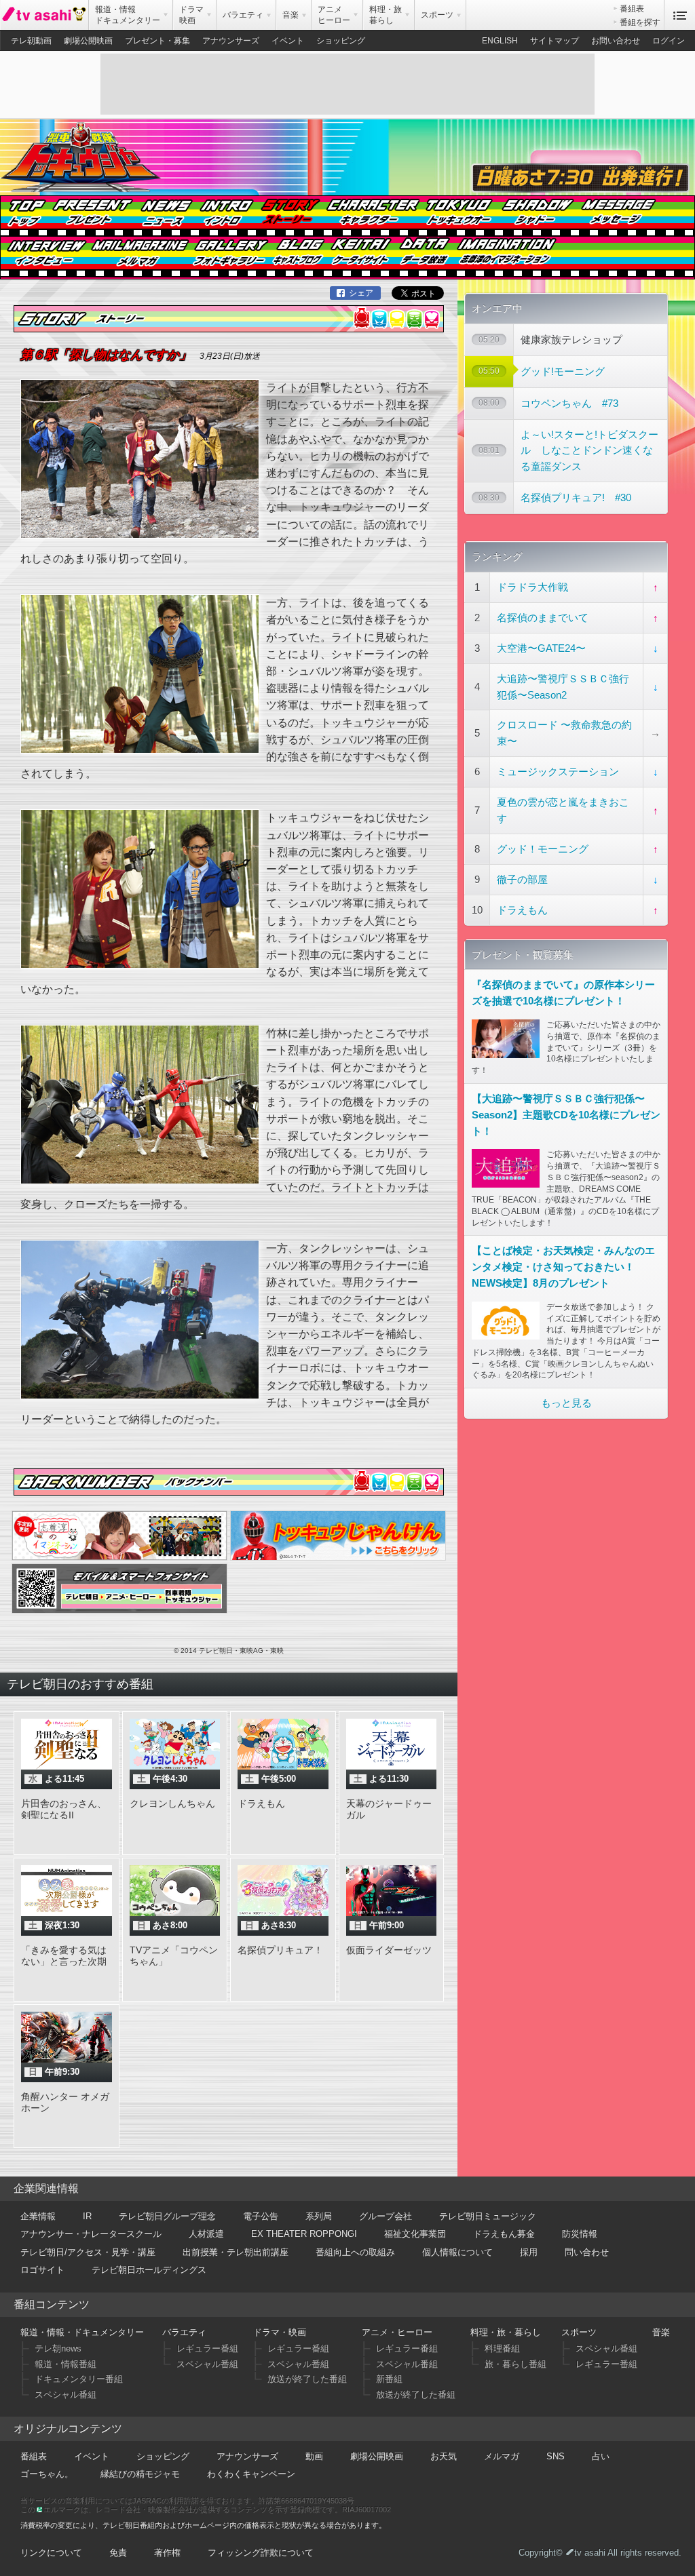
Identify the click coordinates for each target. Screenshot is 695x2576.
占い (601, 2456)
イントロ (224, 217)
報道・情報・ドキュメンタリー (82, 2332)
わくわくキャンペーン (251, 2474)
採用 (529, 2252)
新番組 (389, 2379)
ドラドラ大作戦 (532, 587)
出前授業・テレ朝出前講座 (236, 2252)
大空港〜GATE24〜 (541, 648)
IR (87, 2216)
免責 (118, 2553)
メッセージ (616, 217)
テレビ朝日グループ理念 (167, 2216)
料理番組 (502, 2348)
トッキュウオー (457, 217)
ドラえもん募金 (504, 2234)
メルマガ (140, 258)
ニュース (164, 217)
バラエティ (184, 2332)
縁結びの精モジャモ (140, 2474)
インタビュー (45, 258)
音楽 (661, 2332)
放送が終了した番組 (307, 2379)
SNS (556, 2456)
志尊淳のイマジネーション (505, 258)
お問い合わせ (616, 41)
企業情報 (38, 2216)
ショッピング (341, 41)
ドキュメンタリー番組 (79, 2379)
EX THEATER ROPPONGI (304, 2234)
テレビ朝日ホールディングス (149, 2270)
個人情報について (457, 2252)
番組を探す (640, 22)
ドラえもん (522, 910)
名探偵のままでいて (543, 618)
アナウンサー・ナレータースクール (91, 2234)
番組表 (632, 9)
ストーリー (289, 217)
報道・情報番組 (65, 2364)
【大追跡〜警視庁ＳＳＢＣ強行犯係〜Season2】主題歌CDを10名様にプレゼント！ (566, 1115)
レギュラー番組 (207, 2348)
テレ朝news (58, 2348)
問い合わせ (587, 2252)
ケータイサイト (358, 258)
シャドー (536, 217)
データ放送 (422, 258)
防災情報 (580, 2234)
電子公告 (261, 2216)
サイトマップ (555, 41)
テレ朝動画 (31, 41)
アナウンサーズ (231, 41)
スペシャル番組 (65, 2395)
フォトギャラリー (230, 258)
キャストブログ (297, 258)
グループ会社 (386, 2216)
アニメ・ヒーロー (397, 2332)
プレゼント (92, 217)
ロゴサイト (42, 2270)
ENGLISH (500, 41)
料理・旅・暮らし (506, 2332)
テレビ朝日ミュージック (488, 2216)
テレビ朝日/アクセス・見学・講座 (88, 2252)
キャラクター (371, 217)
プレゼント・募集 (157, 41)
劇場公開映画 (88, 41)
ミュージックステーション (558, 772)
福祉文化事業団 (415, 2234)
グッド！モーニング (543, 849)
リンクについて (51, 2553)
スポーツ (579, 2332)
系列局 (319, 2216)
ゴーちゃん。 (47, 2474)
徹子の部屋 (522, 879)
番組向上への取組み (355, 2252)
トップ (25, 217)
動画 (314, 2456)
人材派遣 (206, 2234)
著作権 (167, 2553)
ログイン (669, 41)
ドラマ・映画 (280, 2332)
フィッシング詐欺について (261, 2553)
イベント (288, 41)
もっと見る (566, 1403)
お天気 (444, 2456)
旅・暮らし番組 (515, 2364)
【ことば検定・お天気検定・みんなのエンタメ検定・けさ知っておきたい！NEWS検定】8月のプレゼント (563, 1267)
